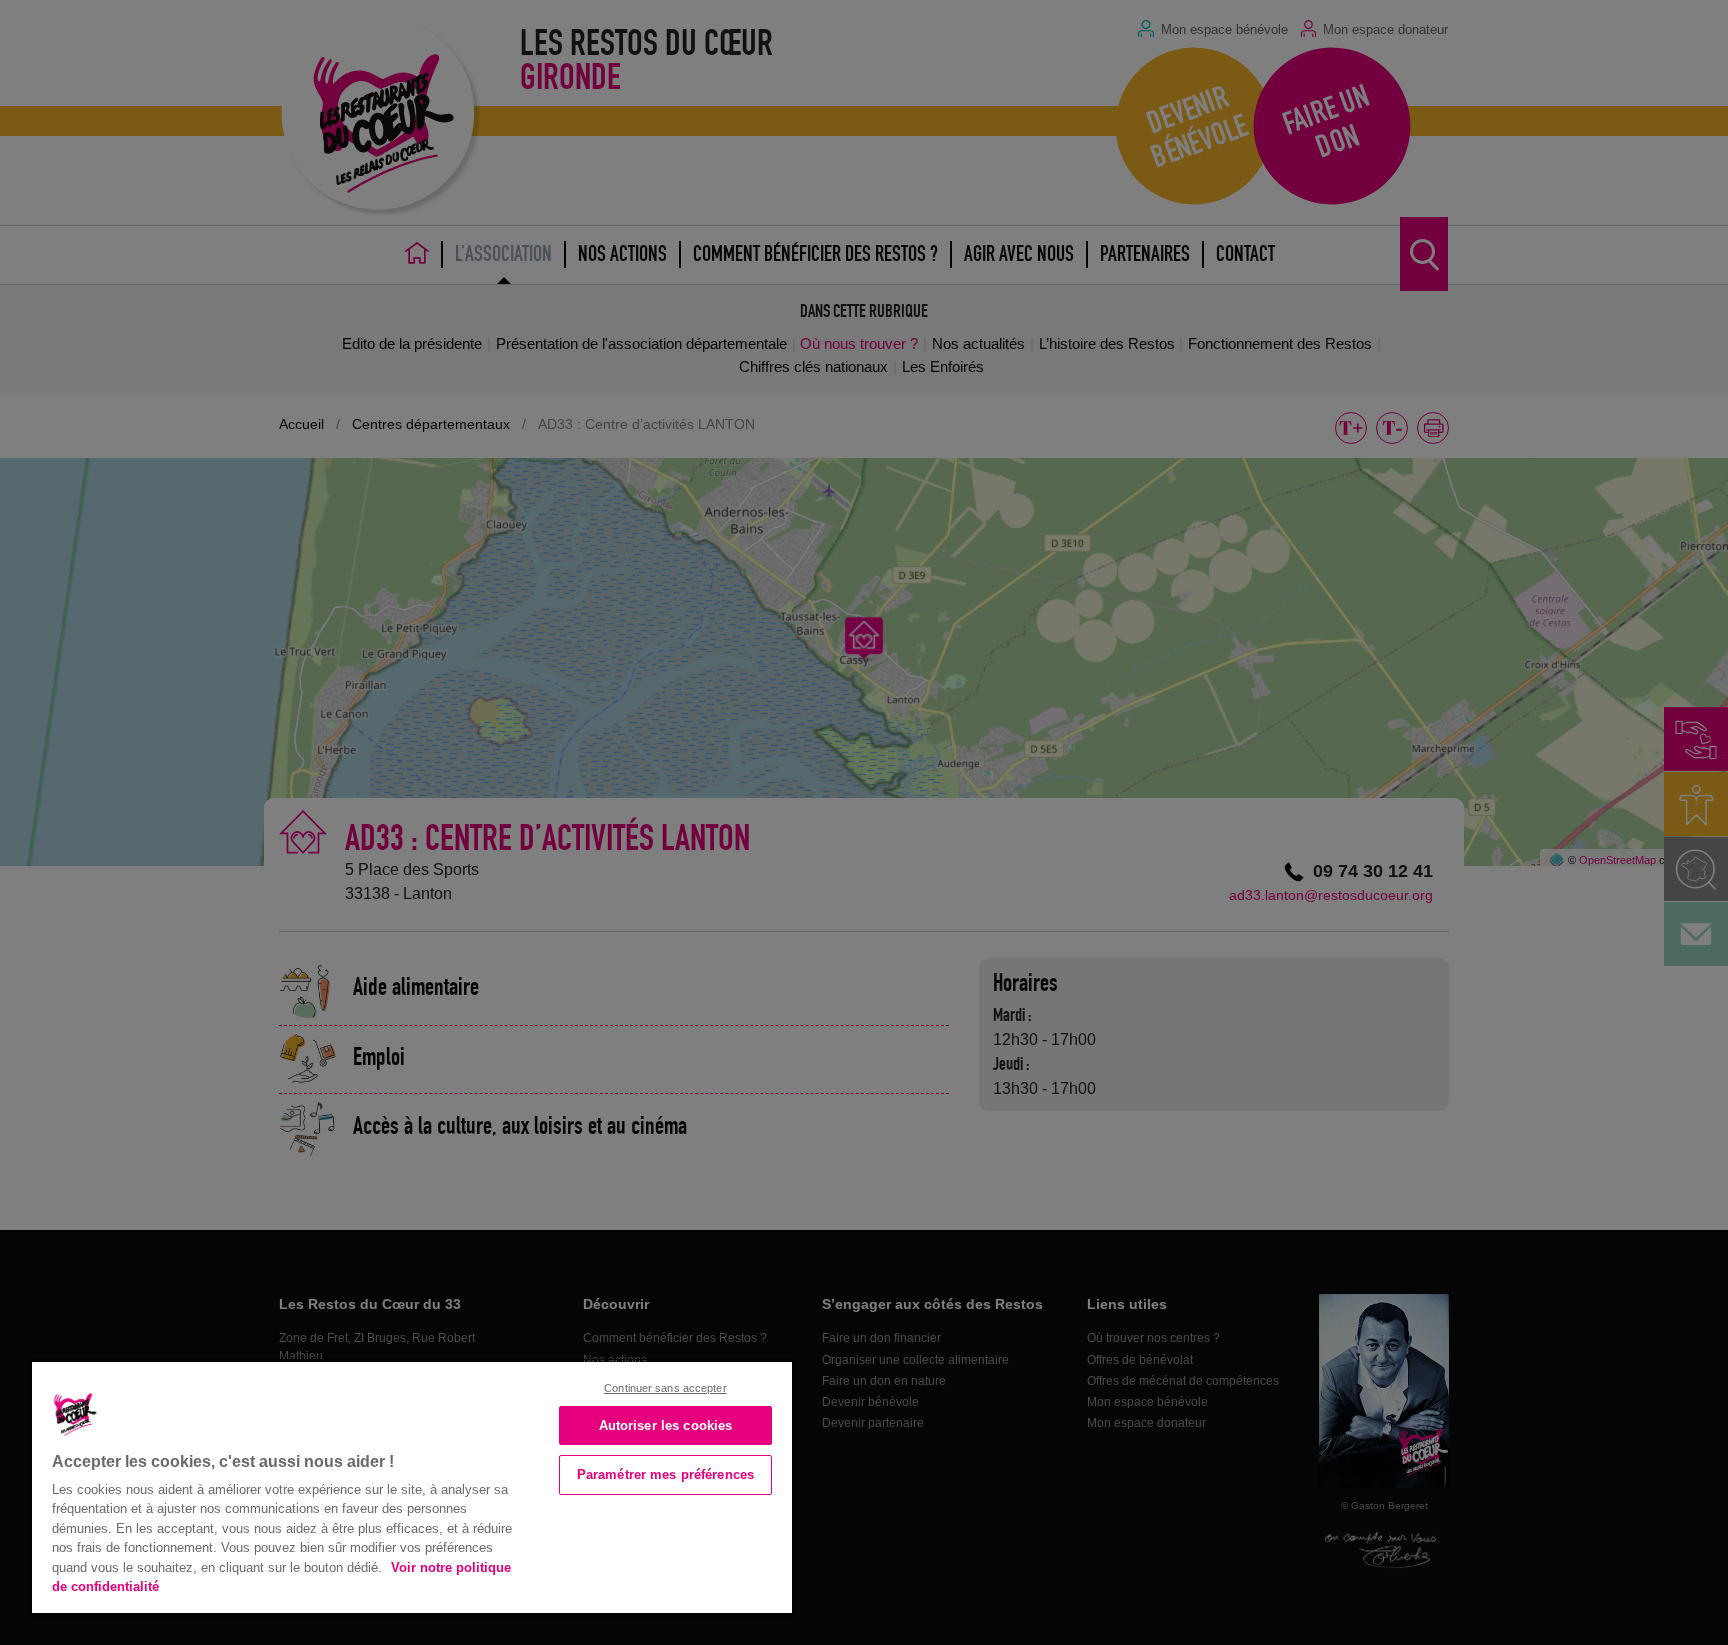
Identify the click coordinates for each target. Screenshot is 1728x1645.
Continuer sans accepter (665, 1388)
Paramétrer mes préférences (665, 1474)
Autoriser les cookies (666, 1425)
